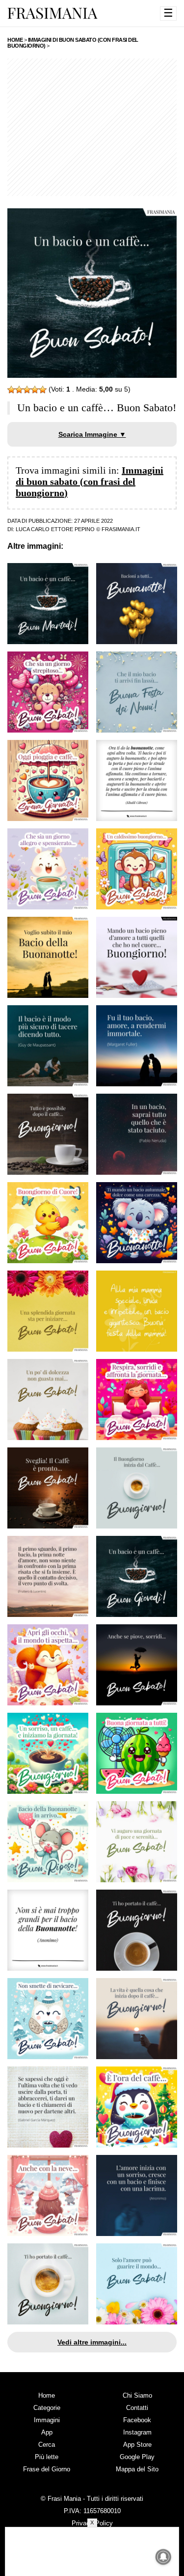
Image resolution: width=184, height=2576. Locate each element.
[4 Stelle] (35, 390)
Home (47, 2395)
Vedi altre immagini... (92, 2342)
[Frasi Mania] (53, 13)
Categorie (47, 2408)
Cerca (47, 2445)
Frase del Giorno (47, 2469)
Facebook (137, 2420)
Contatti (137, 2408)
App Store (137, 2445)
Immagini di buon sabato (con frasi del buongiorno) (90, 481)
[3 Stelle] (27, 390)
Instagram (137, 2432)
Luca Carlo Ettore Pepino (55, 529)
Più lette (47, 2457)
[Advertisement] (92, 127)
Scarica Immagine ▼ (92, 434)
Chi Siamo (137, 2395)
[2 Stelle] (19, 390)
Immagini (47, 2420)
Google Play (137, 2457)
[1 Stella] (11, 390)
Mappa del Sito (137, 2469)
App (47, 2432)
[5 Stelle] (43, 390)
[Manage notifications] (163, 2557)
